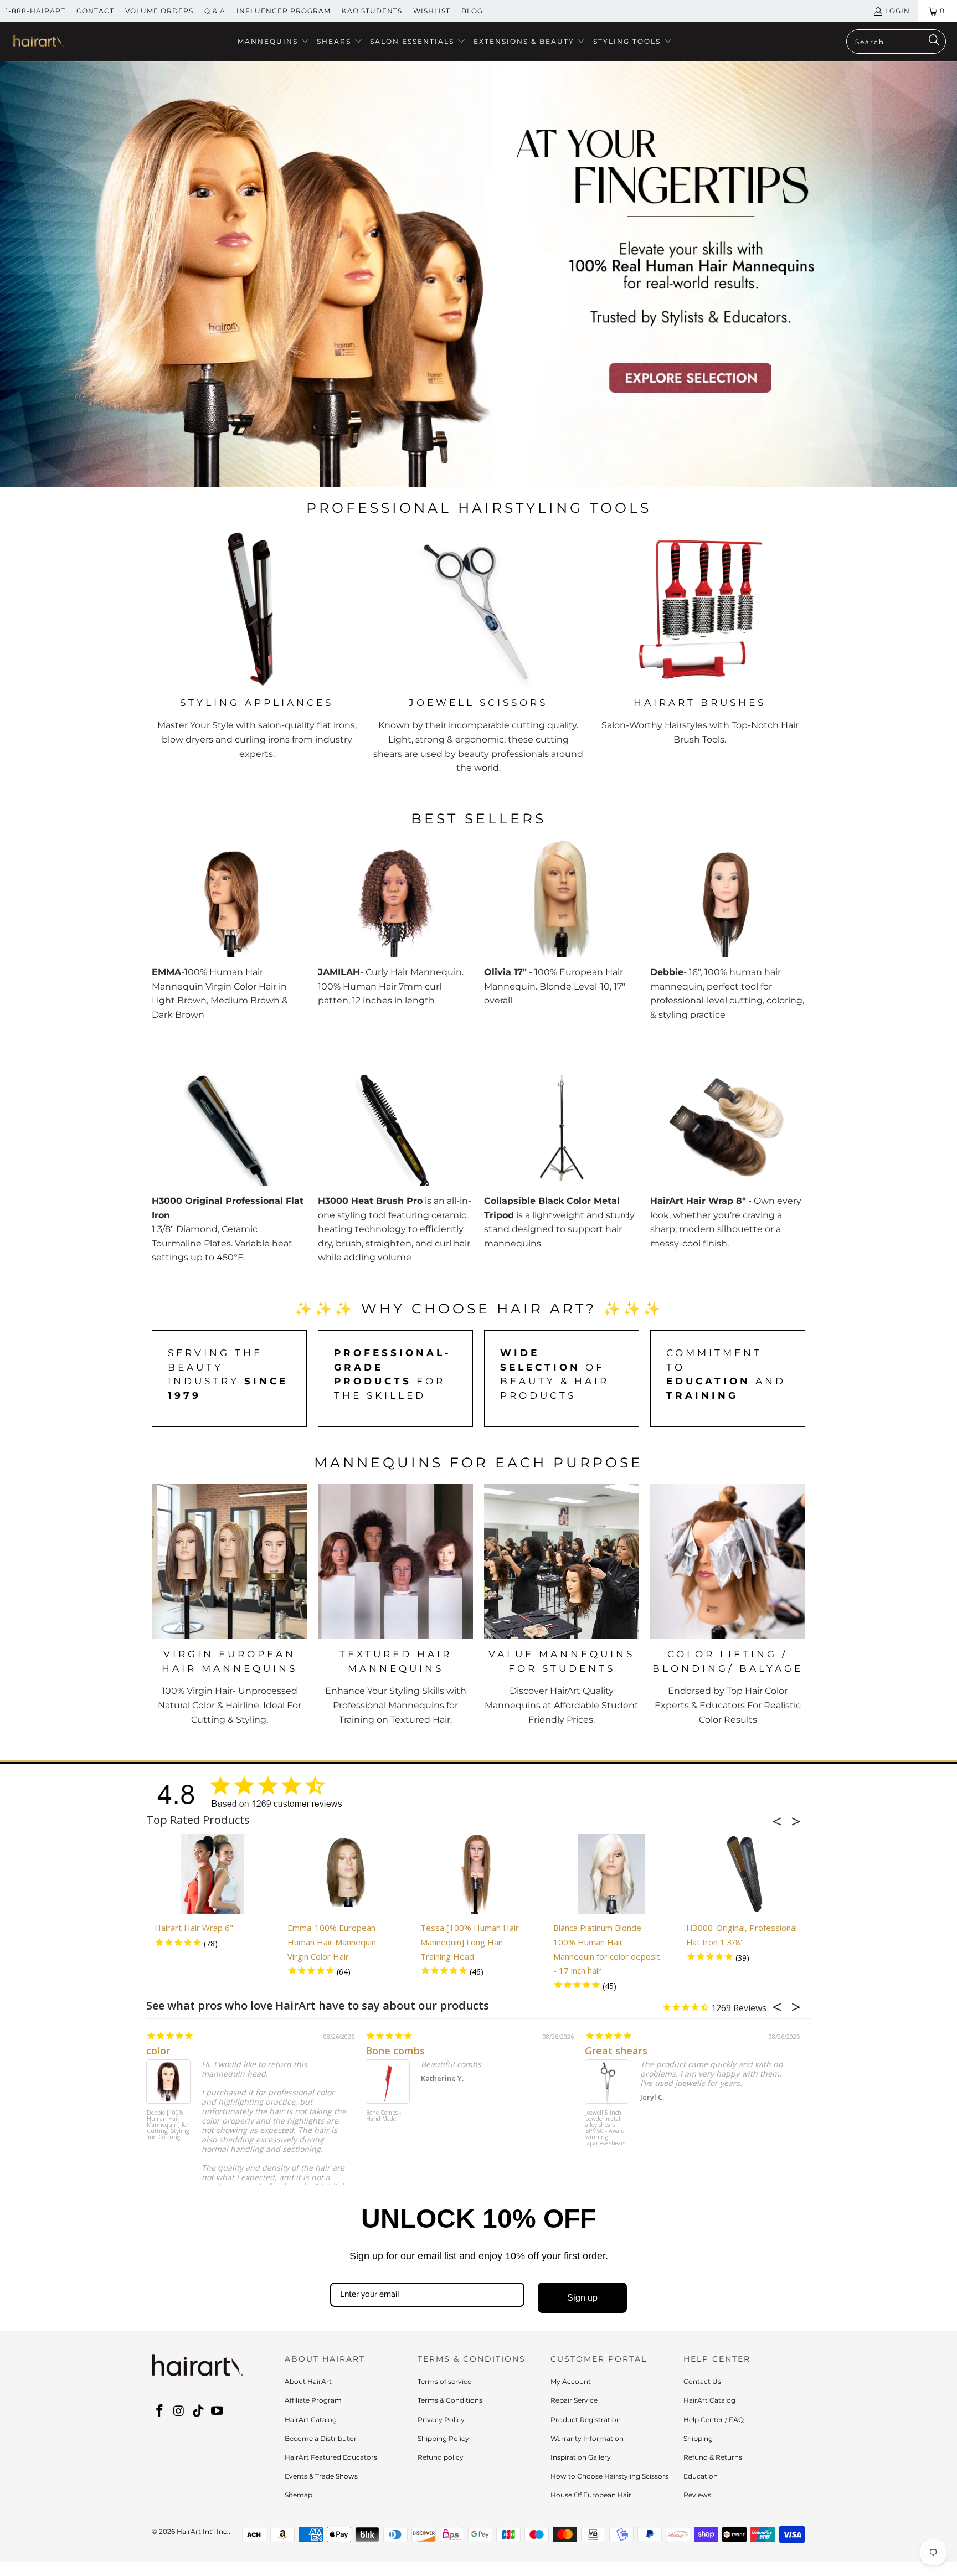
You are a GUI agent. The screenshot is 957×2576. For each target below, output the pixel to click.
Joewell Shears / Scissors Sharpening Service (701, 2122)
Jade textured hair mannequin (308, 2051)
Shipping (698, 2438)
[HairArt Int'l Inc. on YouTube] (218, 2412)
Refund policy (441, 2457)
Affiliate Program (313, 2400)
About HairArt (308, 2381)
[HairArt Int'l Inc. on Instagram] (179, 2412)
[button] (274, 42)
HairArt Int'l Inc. (203, 2531)
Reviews (697, 2495)
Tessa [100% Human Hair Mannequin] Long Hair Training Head (470, 1942)
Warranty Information (587, 2438)
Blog (472, 11)
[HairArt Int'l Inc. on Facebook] (160, 2412)
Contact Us (702, 2381)
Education (701, 2476)
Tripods (807, 334)
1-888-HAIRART (35, 11)
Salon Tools (704, 334)
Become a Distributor (321, 2438)
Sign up (582, 2298)
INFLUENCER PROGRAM (284, 11)
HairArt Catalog (311, 2420)
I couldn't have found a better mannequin (562, 2051)
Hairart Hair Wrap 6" (194, 1928)
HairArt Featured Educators (331, 2457)
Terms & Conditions (450, 2400)
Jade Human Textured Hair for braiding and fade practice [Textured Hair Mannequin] (256, 2128)
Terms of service (444, 2381)
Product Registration (586, 2420)
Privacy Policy (441, 2420)
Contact (95, 11)
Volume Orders (159, 11)
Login (897, 11)
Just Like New (714, 2051)
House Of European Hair (591, 2495)
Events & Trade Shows (321, 2476)
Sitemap (299, 2495)
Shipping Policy (443, 2438)
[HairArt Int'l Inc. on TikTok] (198, 2412)
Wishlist (432, 11)
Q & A (215, 11)
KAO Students (372, 11)
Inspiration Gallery (581, 2457)
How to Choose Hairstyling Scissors (609, 2476)
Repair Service (574, 2400)
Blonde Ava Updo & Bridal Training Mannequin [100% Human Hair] (480, 2128)
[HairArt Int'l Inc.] (37, 42)
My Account (571, 2381)
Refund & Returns (713, 2457)
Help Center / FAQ (714, 2420)
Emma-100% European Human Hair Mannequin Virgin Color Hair (332, 1942)
